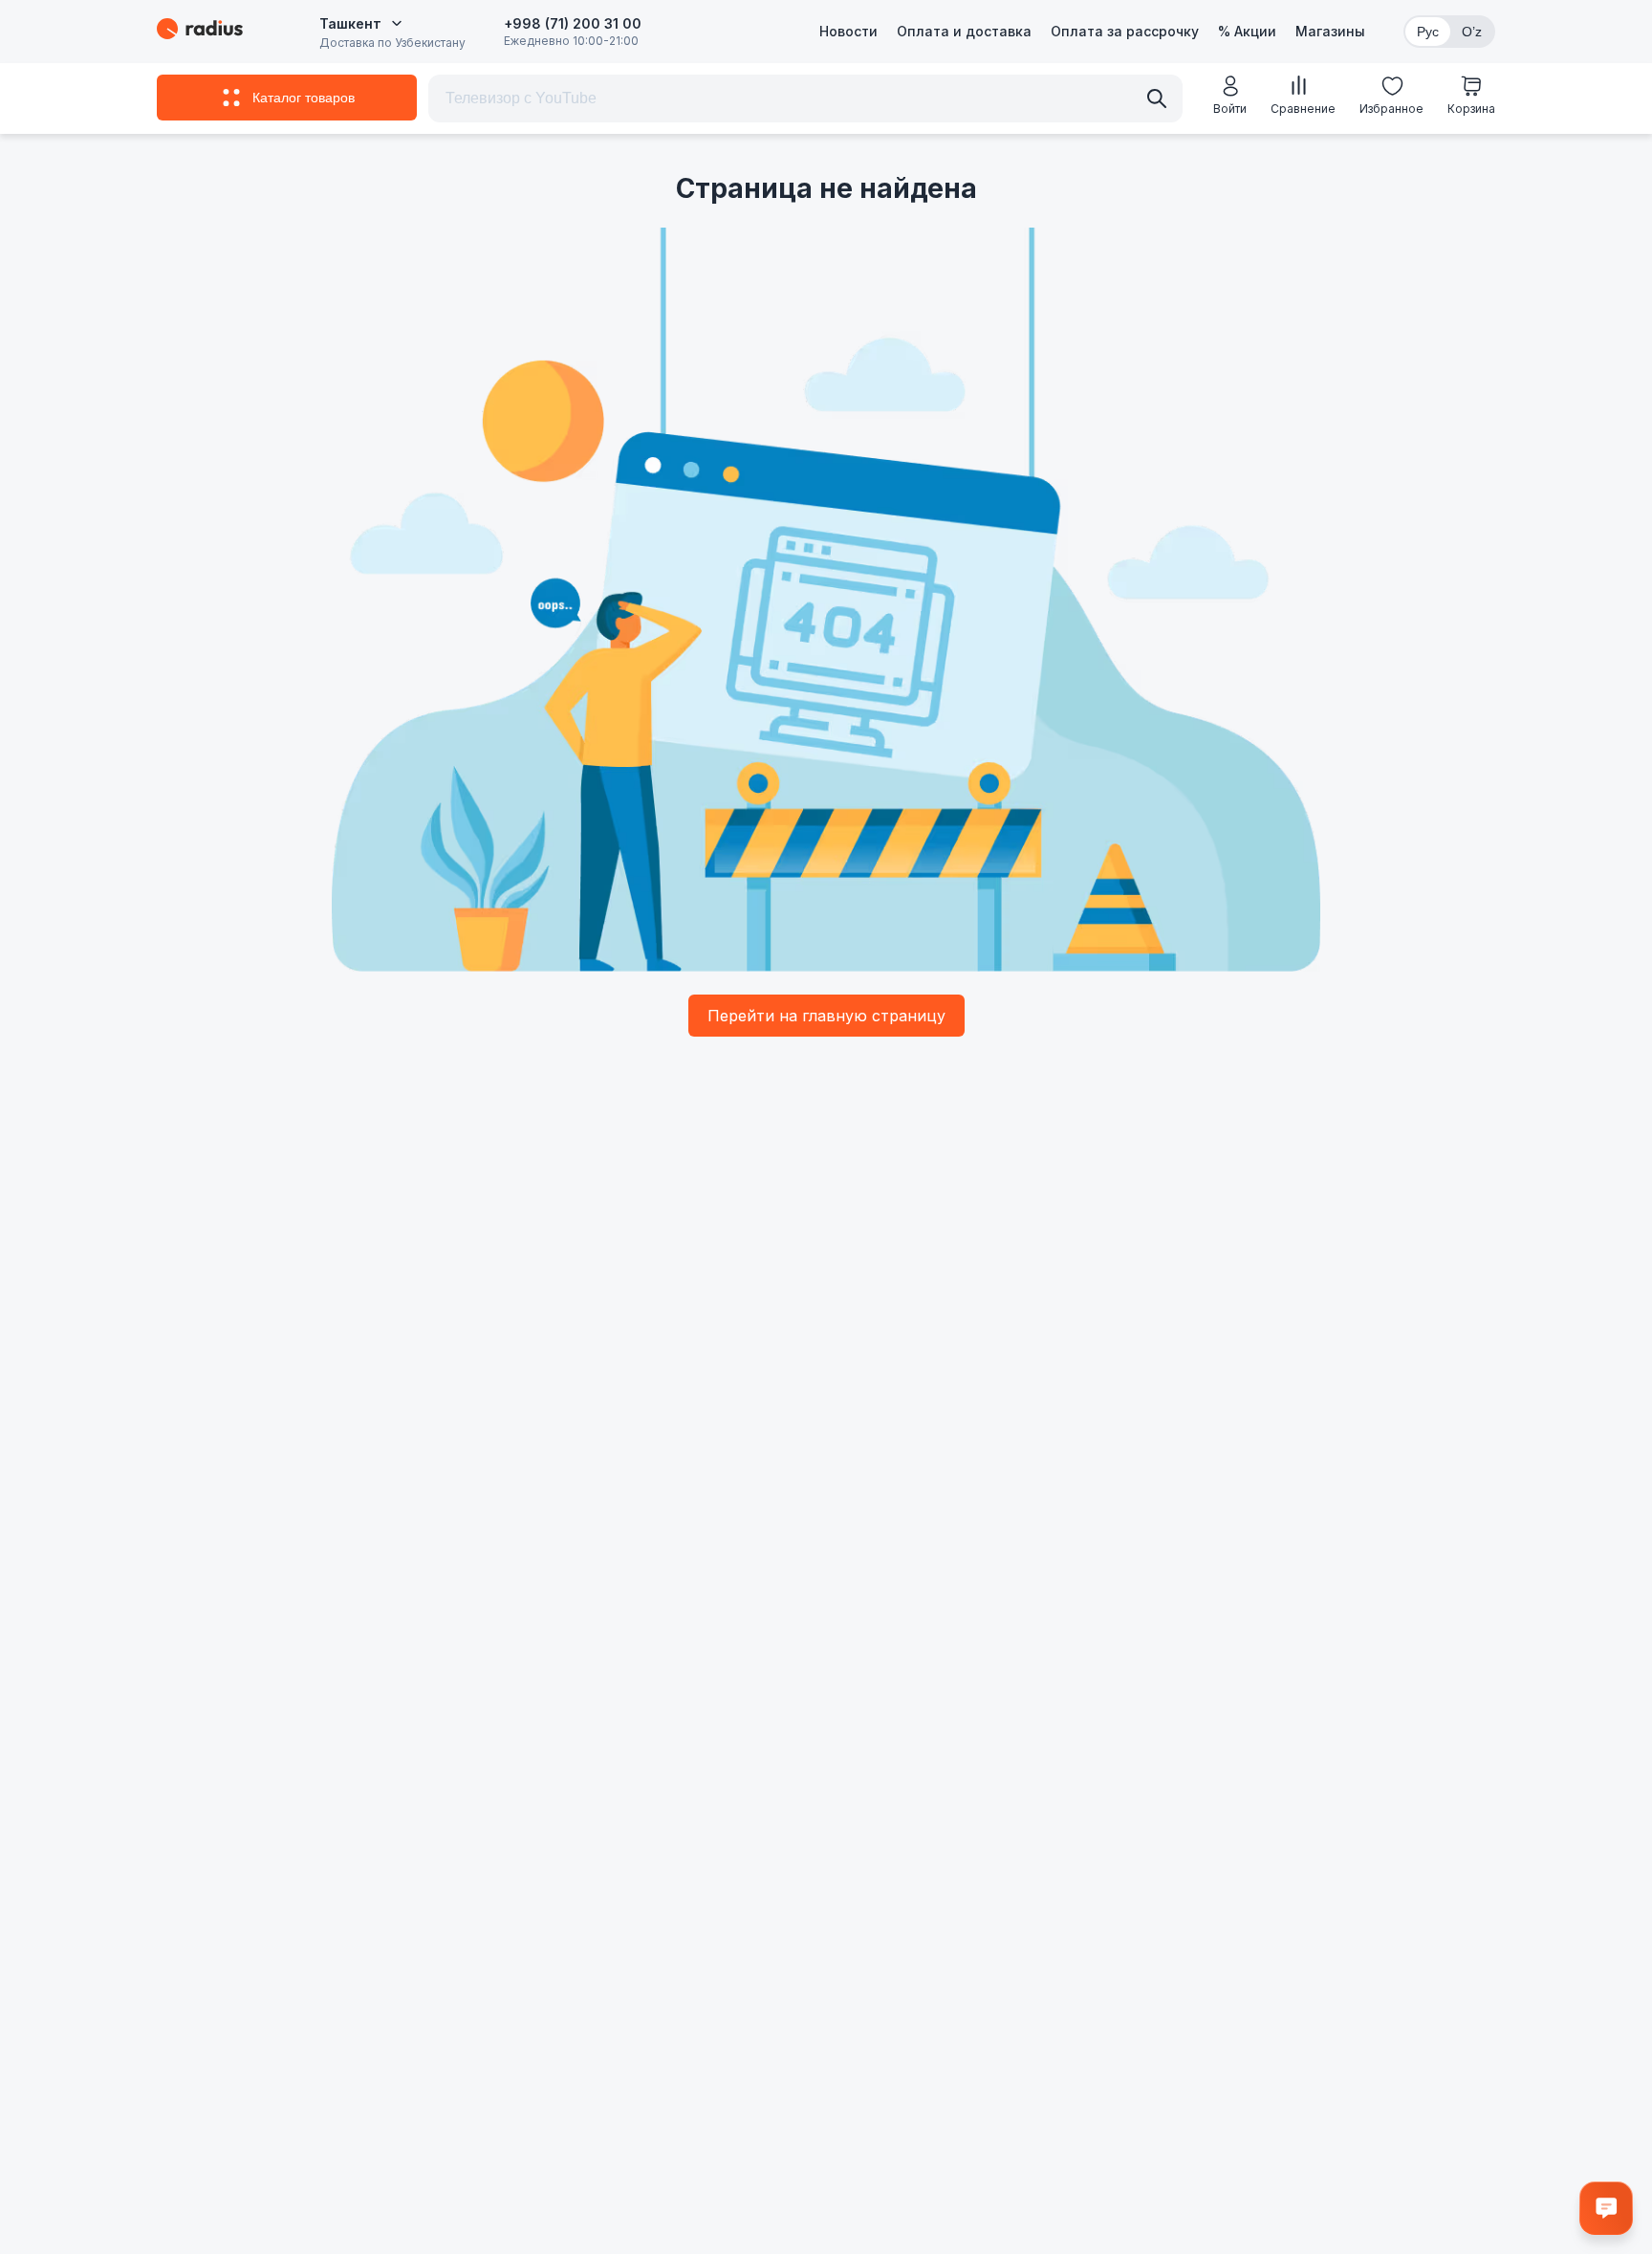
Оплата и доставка (964, 31)
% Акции (1247, 31)
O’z (1472, 32)
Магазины (1330, 31)
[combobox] (361, 24)
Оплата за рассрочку (1125, 31)
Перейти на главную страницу (826, 1016)
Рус (1428, 32)
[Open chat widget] (1606, 2208)
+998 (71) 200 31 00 (573, 23)
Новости (848, 31)
